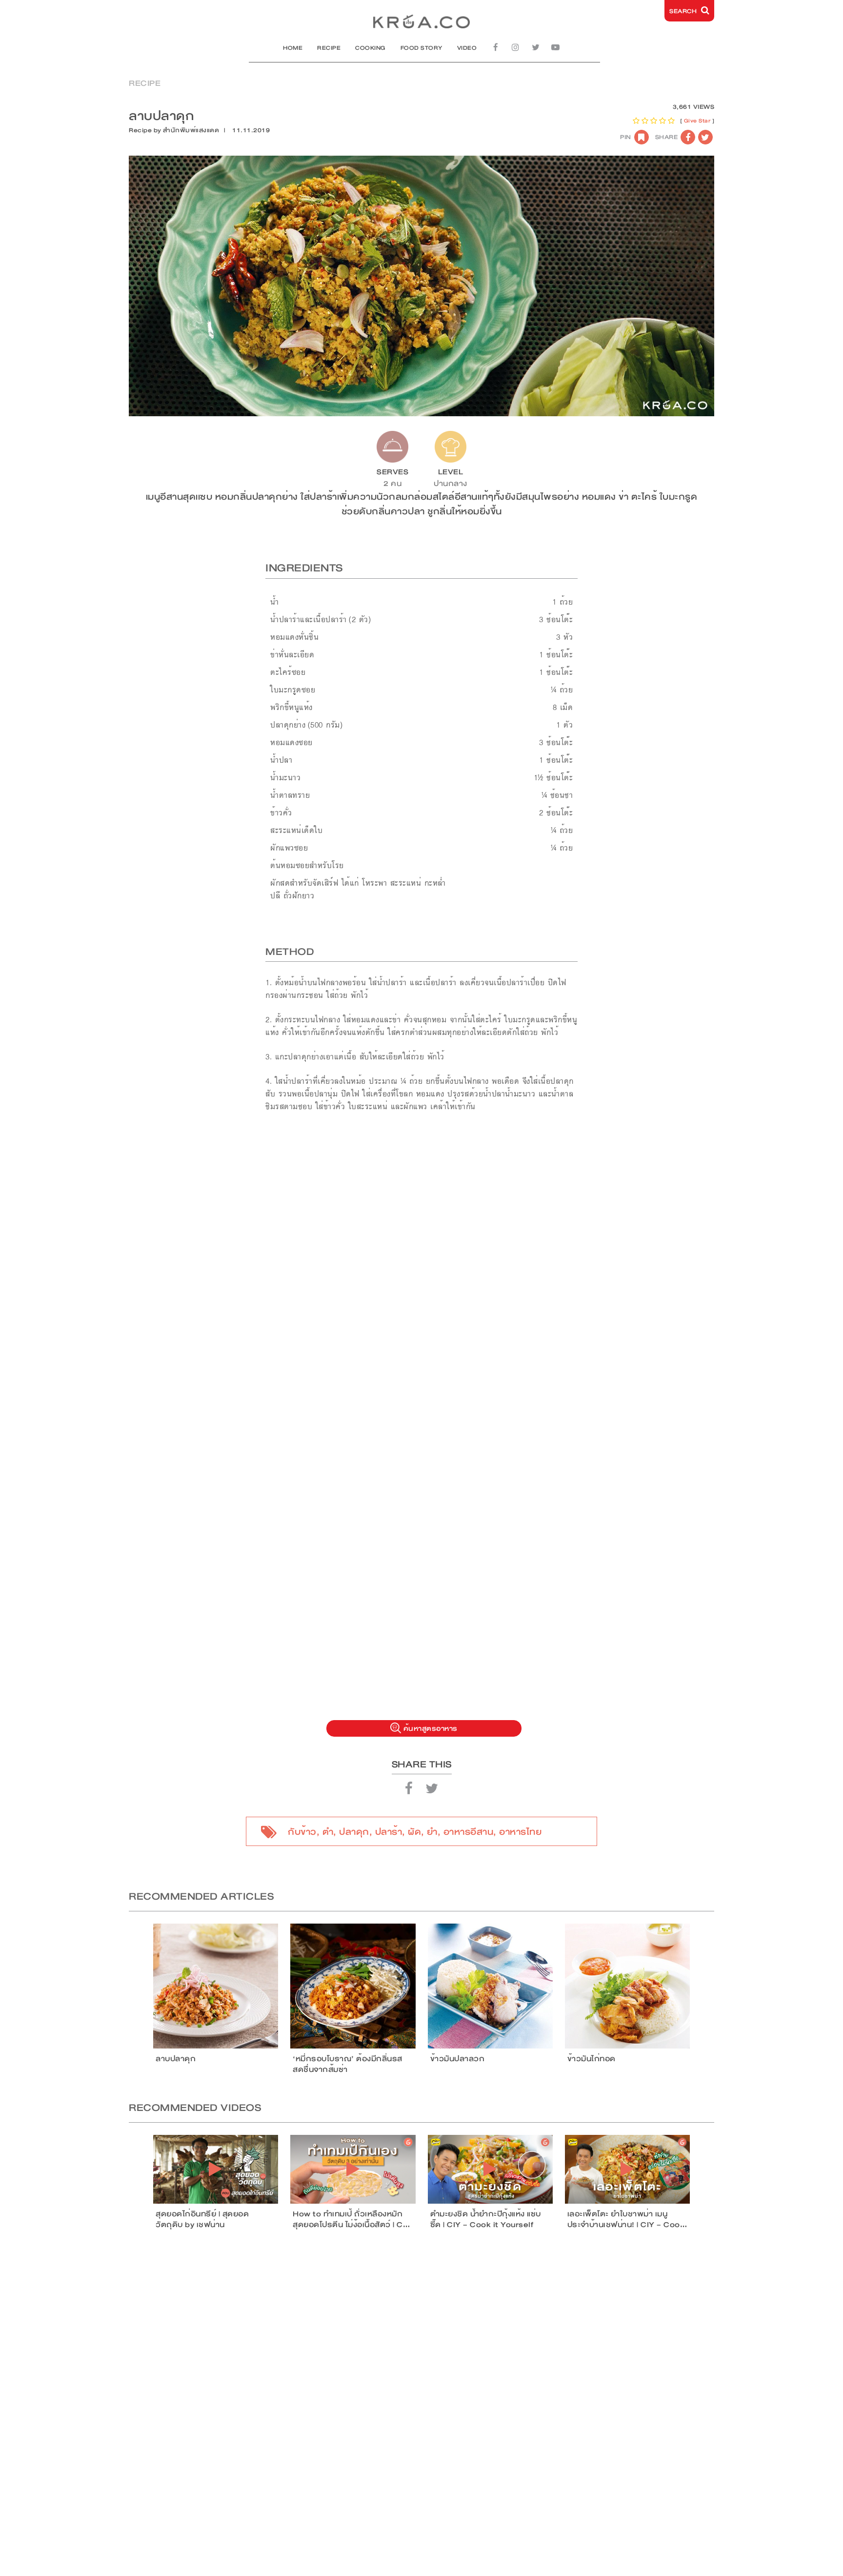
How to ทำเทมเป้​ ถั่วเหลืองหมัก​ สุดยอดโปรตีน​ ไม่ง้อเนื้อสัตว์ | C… (351, 2219)
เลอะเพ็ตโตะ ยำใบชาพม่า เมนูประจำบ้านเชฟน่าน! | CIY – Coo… (627, 2219)
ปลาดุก (354, 1832)
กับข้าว (302, 1832)
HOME (293, 48)
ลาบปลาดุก (176, 2059)
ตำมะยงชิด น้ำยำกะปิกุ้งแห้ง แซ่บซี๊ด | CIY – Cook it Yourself (486, 2219)
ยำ (432, 1832)
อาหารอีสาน (469, 1832)
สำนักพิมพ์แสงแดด (191, 130)
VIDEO (467, 48)
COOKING (371, 48)
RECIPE (329, 48)
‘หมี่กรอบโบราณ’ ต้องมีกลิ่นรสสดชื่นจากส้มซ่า (348, 2064)
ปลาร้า (389, 1832)
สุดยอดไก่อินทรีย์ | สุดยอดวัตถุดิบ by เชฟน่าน (202, 2219)
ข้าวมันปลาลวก (458, 2059)
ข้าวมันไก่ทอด (592, 2059)
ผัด (414, 1832)
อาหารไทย (520, 1832)
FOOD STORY (421, 48)
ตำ (328, 1832)
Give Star (697, 121)
